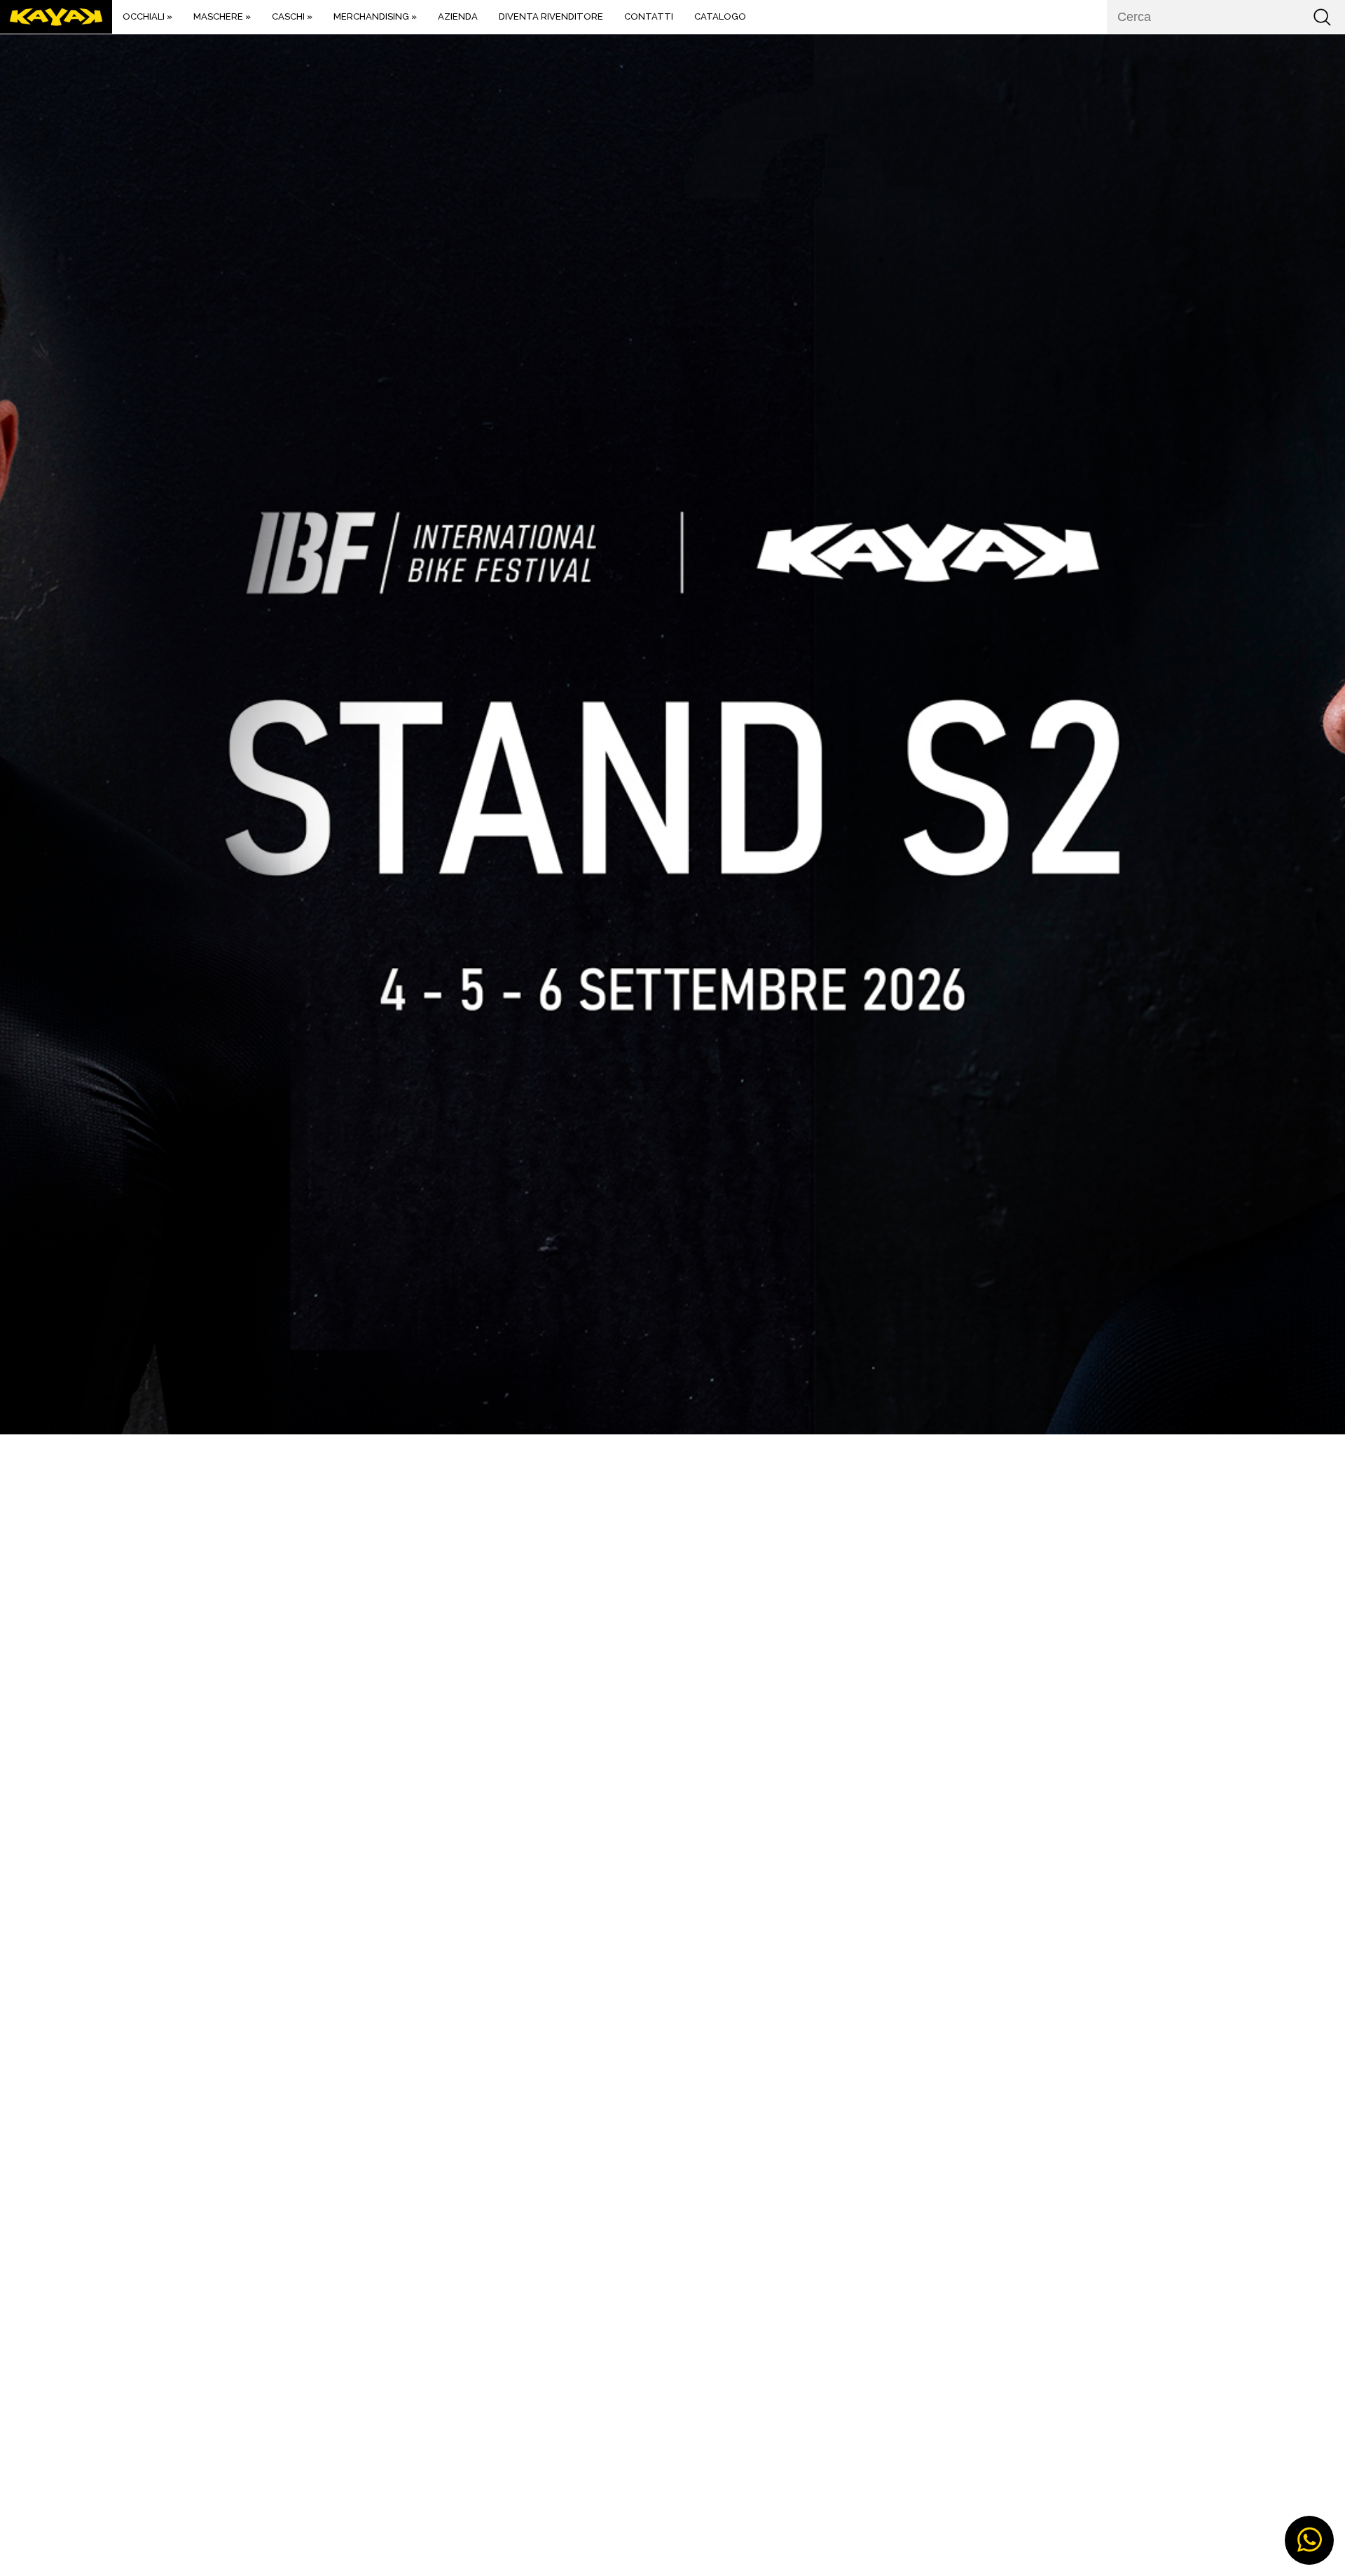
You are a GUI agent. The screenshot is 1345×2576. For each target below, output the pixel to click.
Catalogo (720, 16)
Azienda (458, 16)
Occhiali (147, 16)
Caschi (292, 16)
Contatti (649, 16)
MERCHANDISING (375, 16)
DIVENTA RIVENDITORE (551, 16)
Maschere (222, 16)
